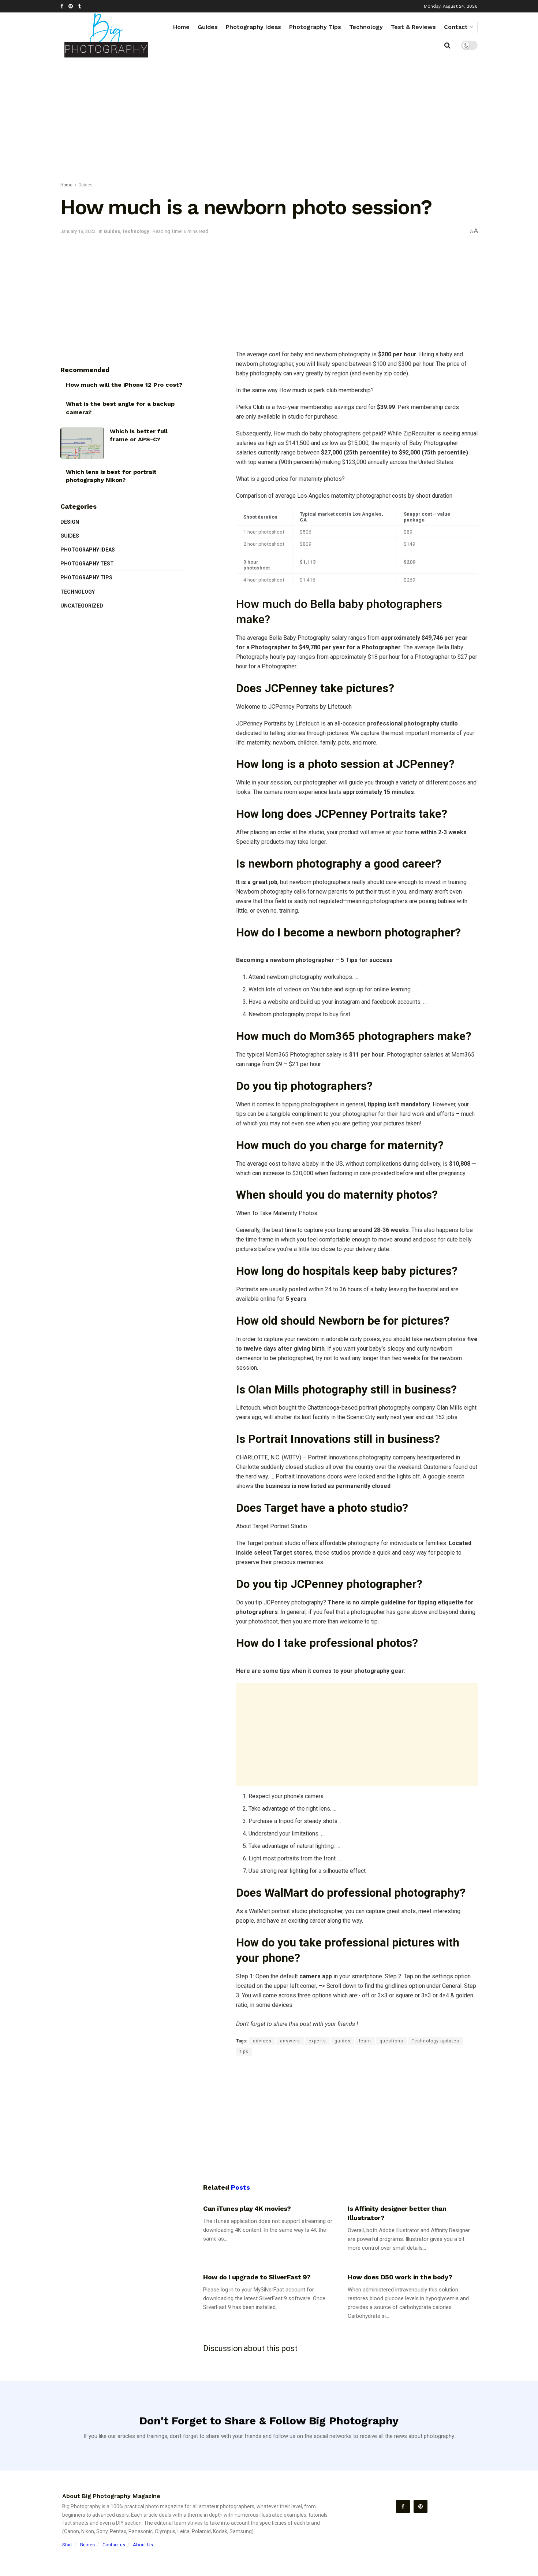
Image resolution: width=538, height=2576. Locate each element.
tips (244, 2052)
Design (70, 522)
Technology (366, 27)
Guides (208, 27)
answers (290, 2041)
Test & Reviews (413, 27)
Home (181, 27)
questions (391, 2041)
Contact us (114, 2545)
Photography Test (87, 564)
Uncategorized (82, 606)
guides (343, 2041)
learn (365, 2041)
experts (317, 2041)
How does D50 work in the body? (400, 2277)
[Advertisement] (269, 122)
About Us (143, 2545)
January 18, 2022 (78, 231)
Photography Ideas (253, 27)
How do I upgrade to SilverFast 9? (257, 2277)
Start (67, 2545)
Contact (456, 27)
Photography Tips (315, 27)
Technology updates (436, 2041)
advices (262, 2041)
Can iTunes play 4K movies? (247, 2208)
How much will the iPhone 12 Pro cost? (124, 385)
